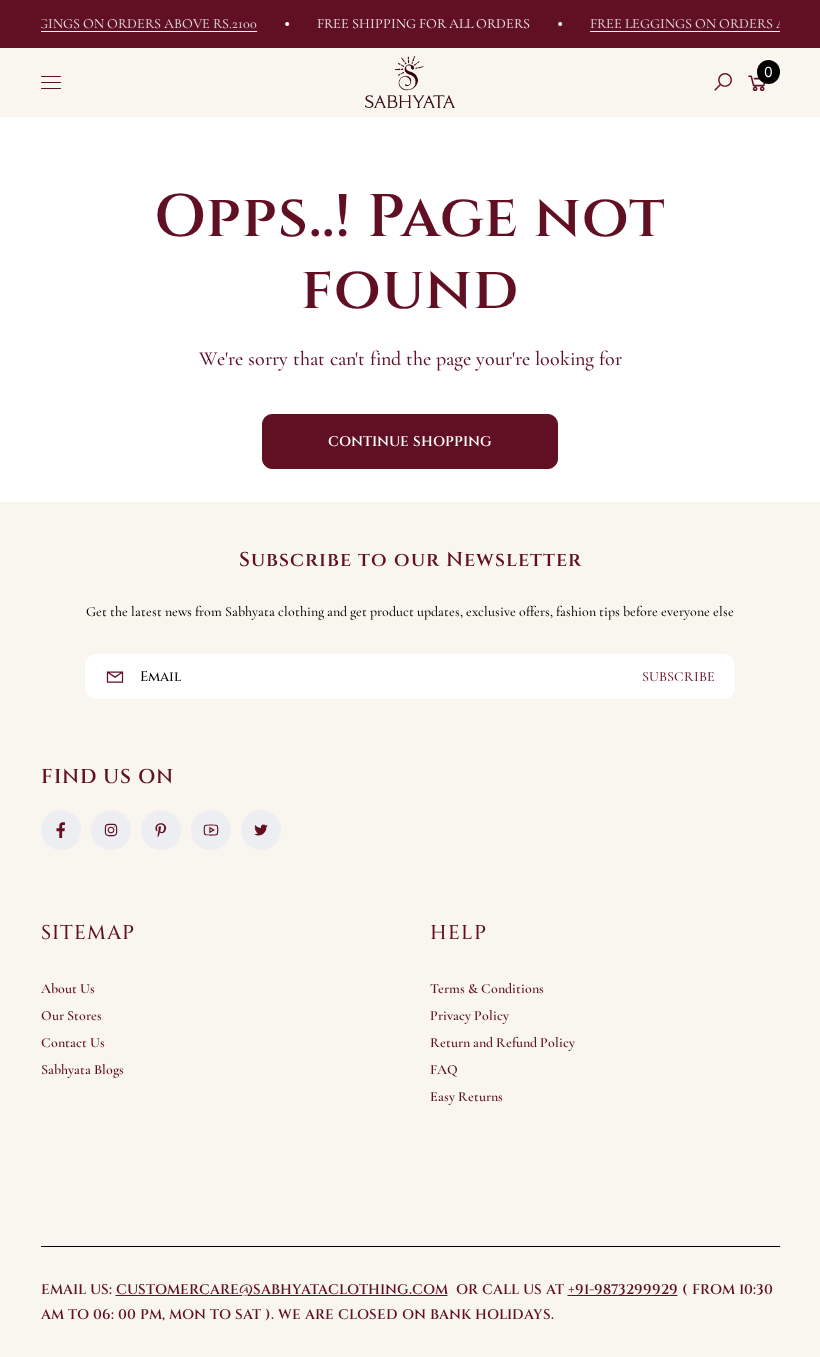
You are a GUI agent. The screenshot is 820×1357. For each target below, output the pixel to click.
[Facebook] (61, 830)
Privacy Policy (469, 1015)
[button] (723, 82)
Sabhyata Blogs (82, 1069)
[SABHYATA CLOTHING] (410, 82)
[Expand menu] (51, 82)
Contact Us (73, 1042)
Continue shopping (410, 441)
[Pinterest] (161, 830)
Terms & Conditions (487, 988)
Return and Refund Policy (502, 1042)
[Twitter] (261, 830)
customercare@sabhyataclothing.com (282, 1289)
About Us (68, 988)
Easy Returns (466, 1096)
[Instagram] (111, 830)
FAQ (444, 1069)
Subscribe (678, 676)
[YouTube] (211, 830)
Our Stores (71, 1015)
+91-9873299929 (623, 1289)
